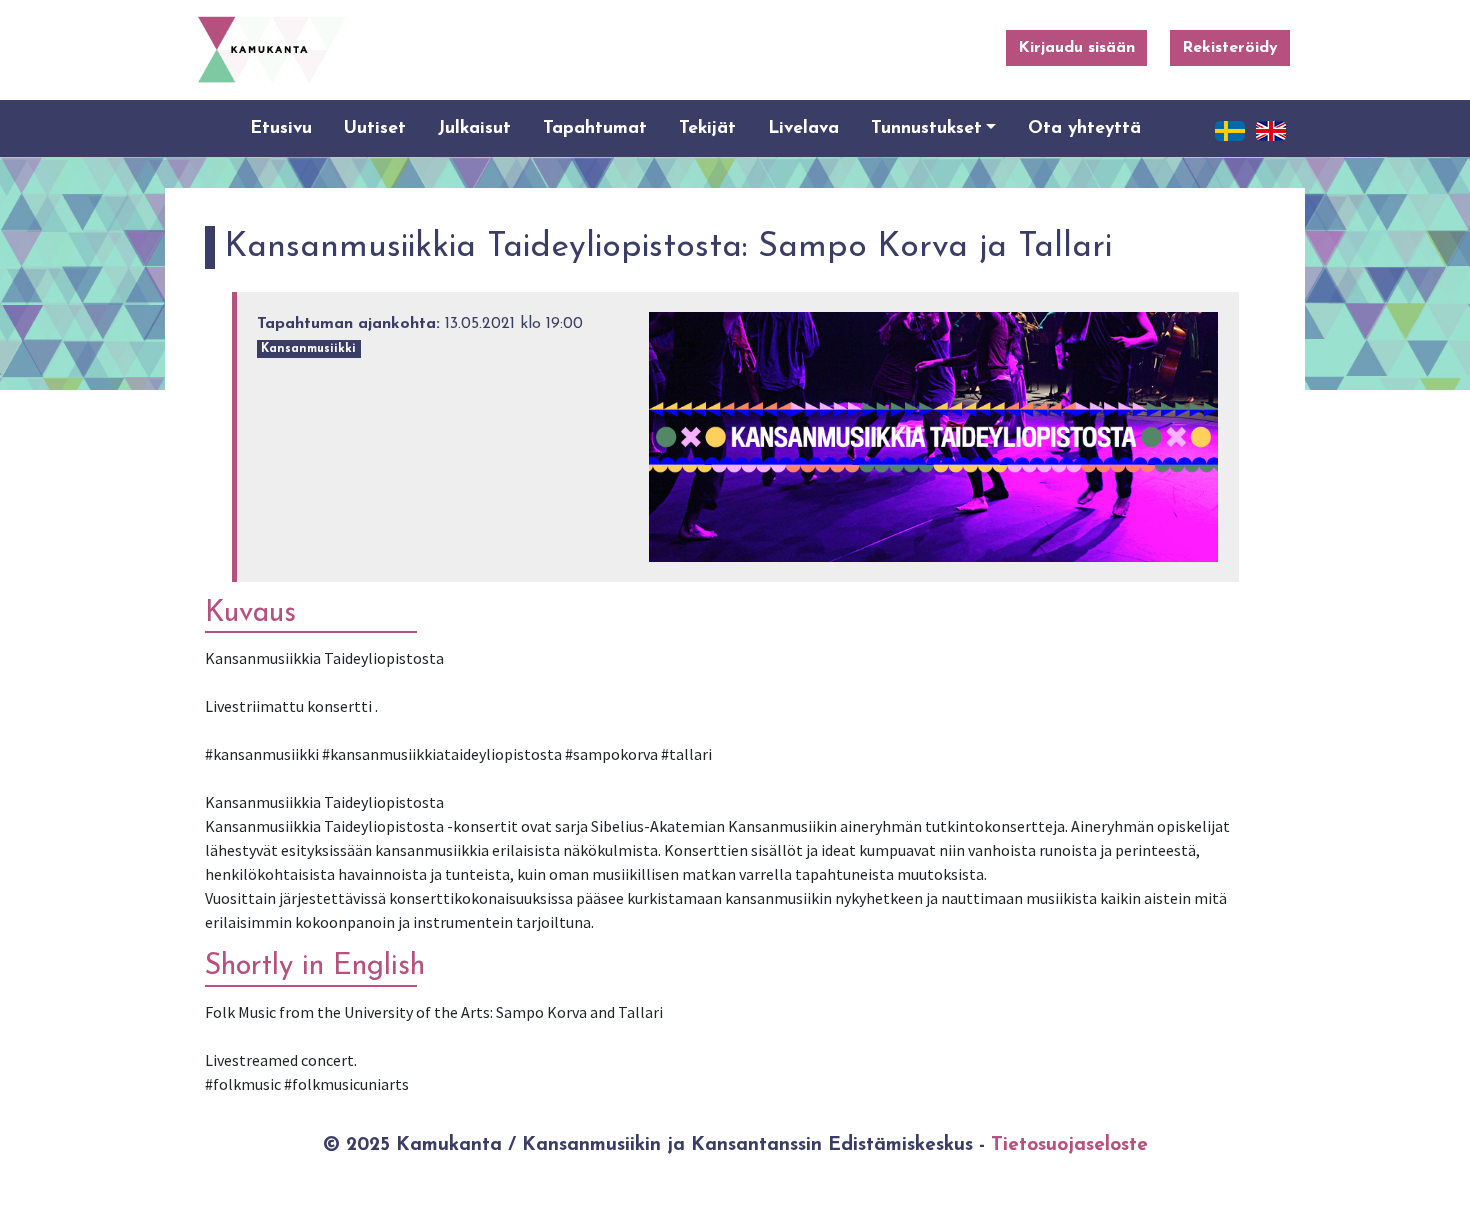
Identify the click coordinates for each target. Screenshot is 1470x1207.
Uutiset (375, 128)
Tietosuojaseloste (1069, 1145)
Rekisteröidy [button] (1230, 48)
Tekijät (707, 128)
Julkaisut (474, 128)
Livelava (803, 128)
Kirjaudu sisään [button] (1076, 48)
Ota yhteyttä (1084, 128)
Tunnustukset (926, 128)
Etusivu (281, 128)
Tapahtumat (595, 128)
